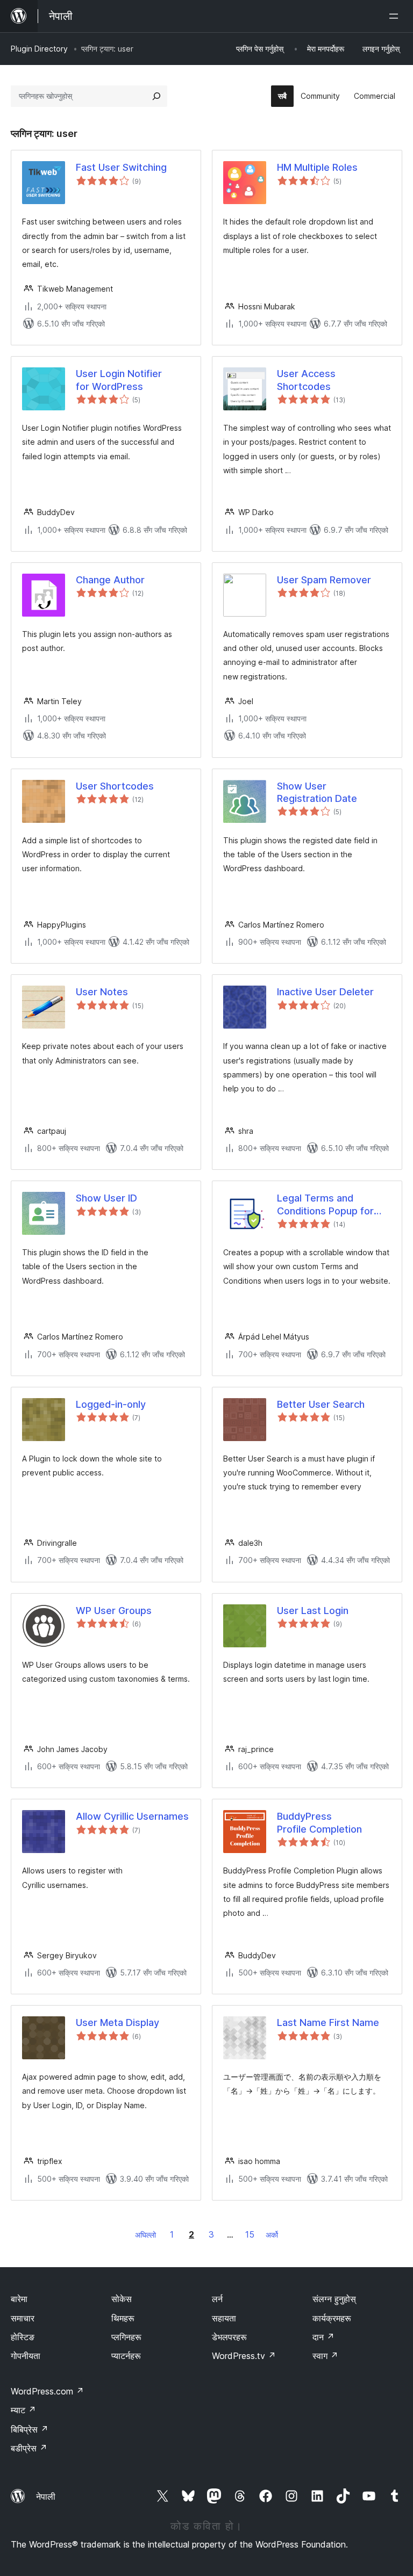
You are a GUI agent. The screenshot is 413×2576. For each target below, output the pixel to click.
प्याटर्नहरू (126, 2356)
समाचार (23, 2318)
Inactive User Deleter (325, 992)
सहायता (224, 2318)
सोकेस (122, 2299)
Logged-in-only (111, 1404)
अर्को (272, 2235)
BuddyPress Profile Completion (319, 1822)
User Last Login (313, 1611)
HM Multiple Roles (317, 167)
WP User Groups (114, 1611)
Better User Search (321, 1404)
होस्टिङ (23, 2337)
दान (323, 2337)
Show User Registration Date (317, 792)
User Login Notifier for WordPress (119, 380)
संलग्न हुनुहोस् (334, 2299)
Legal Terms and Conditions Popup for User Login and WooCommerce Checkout (325, 1205)
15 (250, 2234)
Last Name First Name (328, 2023)
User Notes (102, 992)
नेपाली (46, 2497)
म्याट (23, 2410)
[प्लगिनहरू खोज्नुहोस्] (156, 96)
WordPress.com (47, 2391)
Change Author (110, 580)
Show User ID (106, 1198)
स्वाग (325, 2356)
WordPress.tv (244, 2356)
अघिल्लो (145, 2235)
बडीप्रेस (29, 2448)
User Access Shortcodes (306, 380)
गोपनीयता (26, 2356)
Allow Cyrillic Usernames (132, 1816)
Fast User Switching (121, 167)
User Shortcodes (115, 786)
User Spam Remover (324, 580)
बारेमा (19, 2299)
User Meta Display (118, 2023)
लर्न (217, 2299)
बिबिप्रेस (30, 2429)
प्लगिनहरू (126, 2337)
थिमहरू (123, 2318)
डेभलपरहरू (229, 2337)
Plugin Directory (39, 49)
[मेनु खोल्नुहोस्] (396, 16)
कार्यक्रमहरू (332, 2318)
